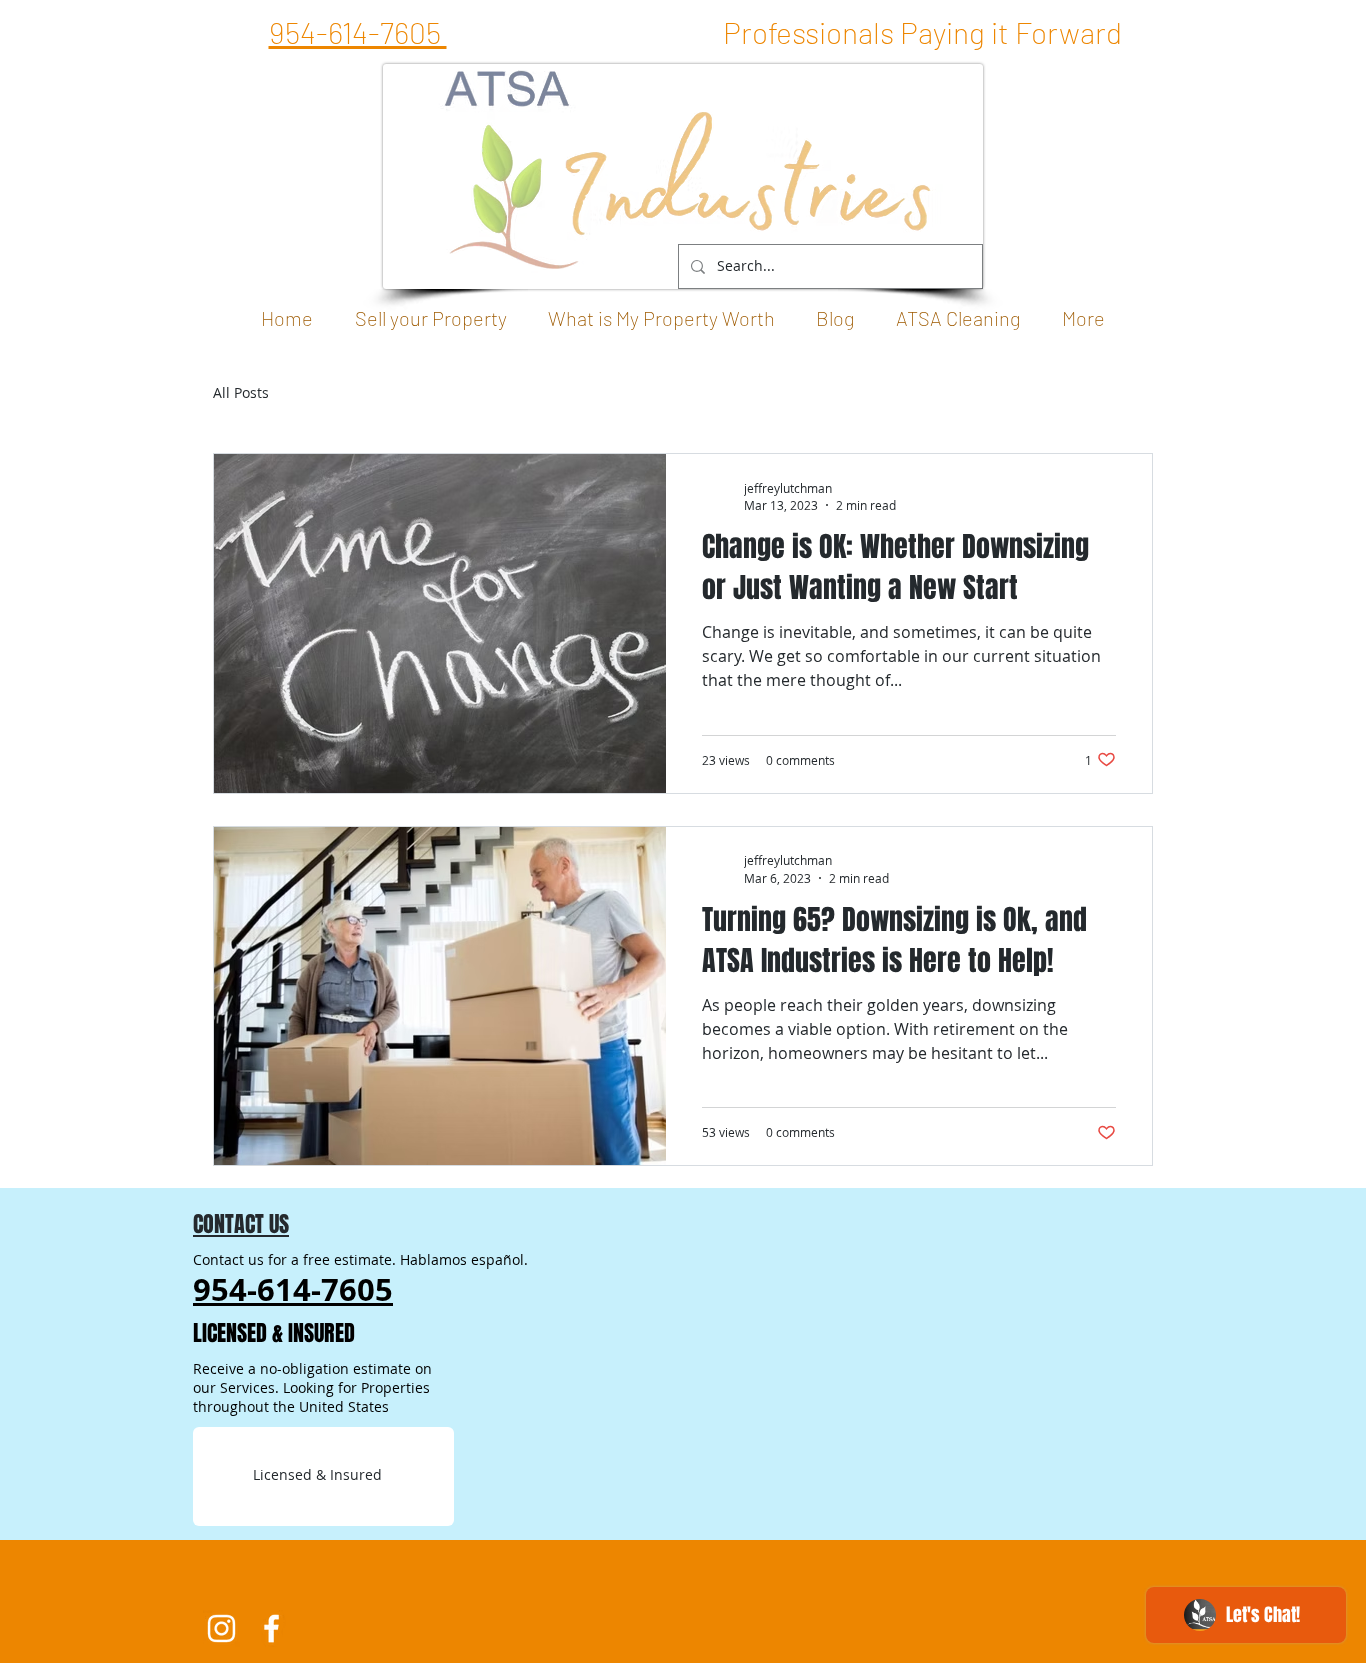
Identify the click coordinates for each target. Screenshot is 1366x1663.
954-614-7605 (358, 32)
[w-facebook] (271, 1628)
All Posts (241, 393)
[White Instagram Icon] (221, 1628)
